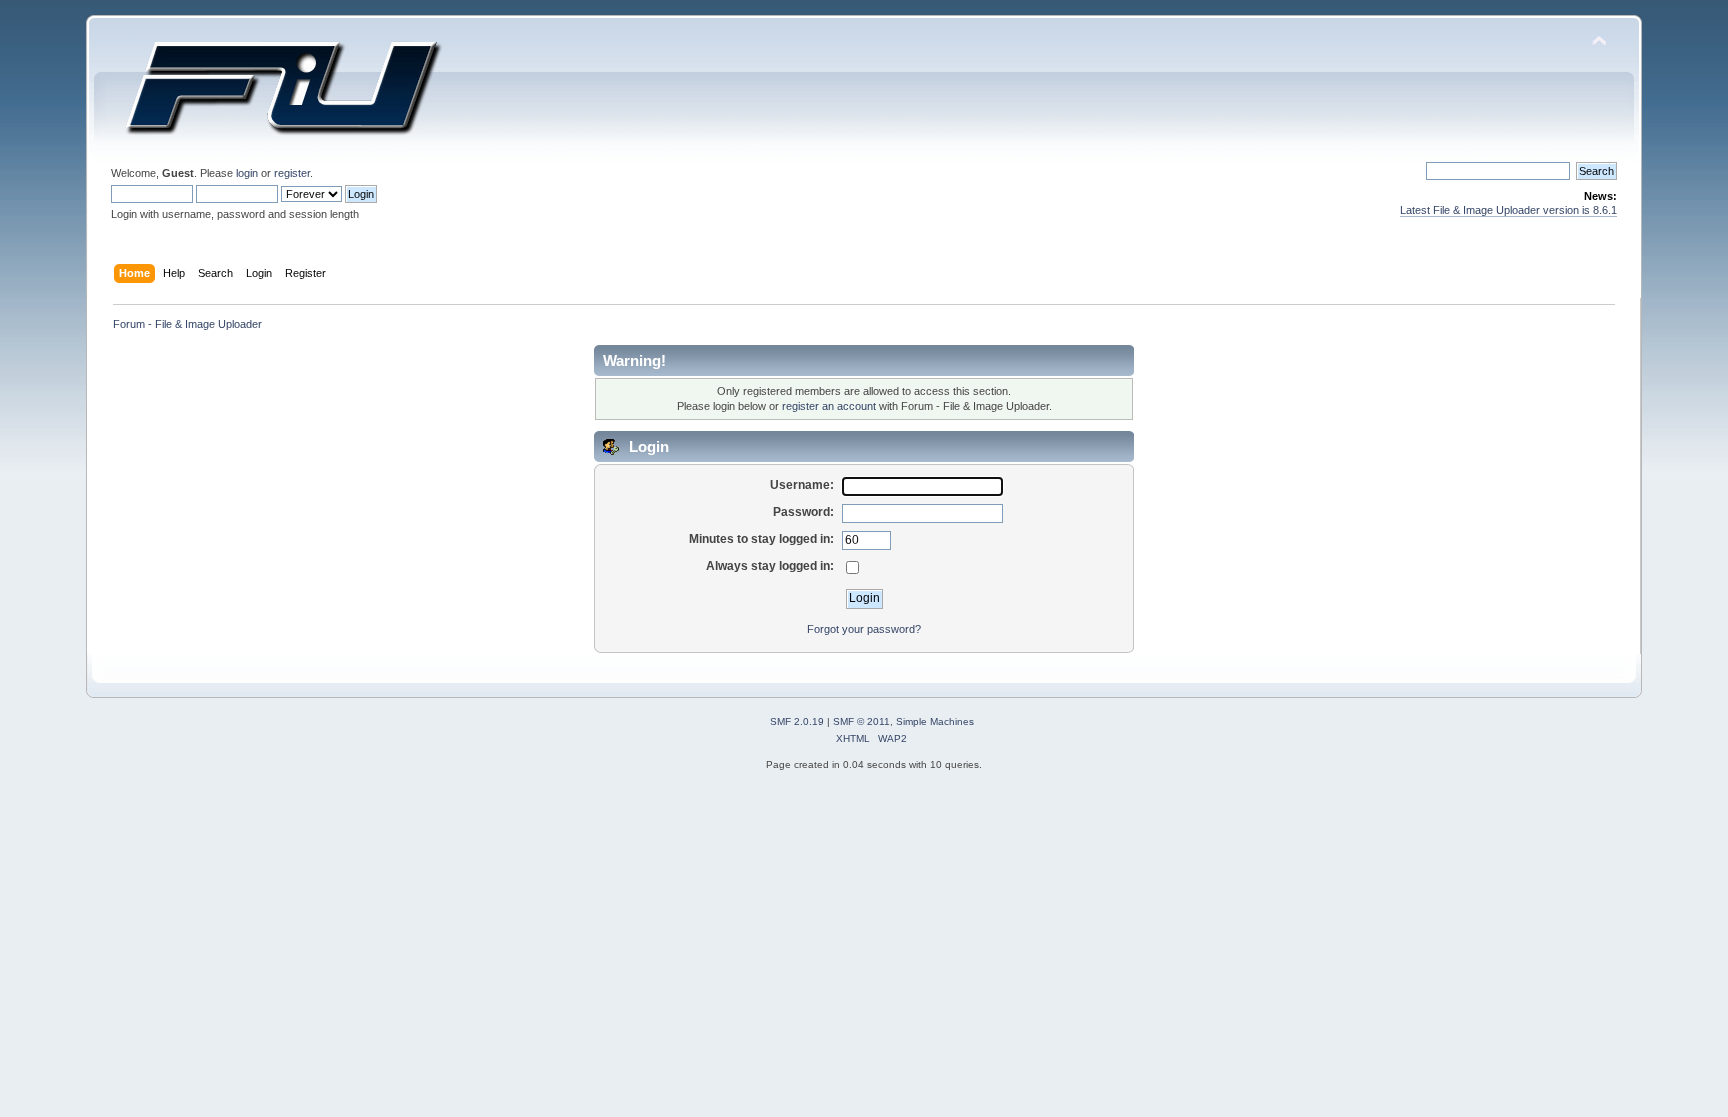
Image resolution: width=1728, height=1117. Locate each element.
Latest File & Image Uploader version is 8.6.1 (1508, 210)
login (247, 173)
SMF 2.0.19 (797, 721)
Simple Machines (935, 721)
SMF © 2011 (861, 721)
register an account (829, 406)
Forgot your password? (864, 629)
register (292, 173)
